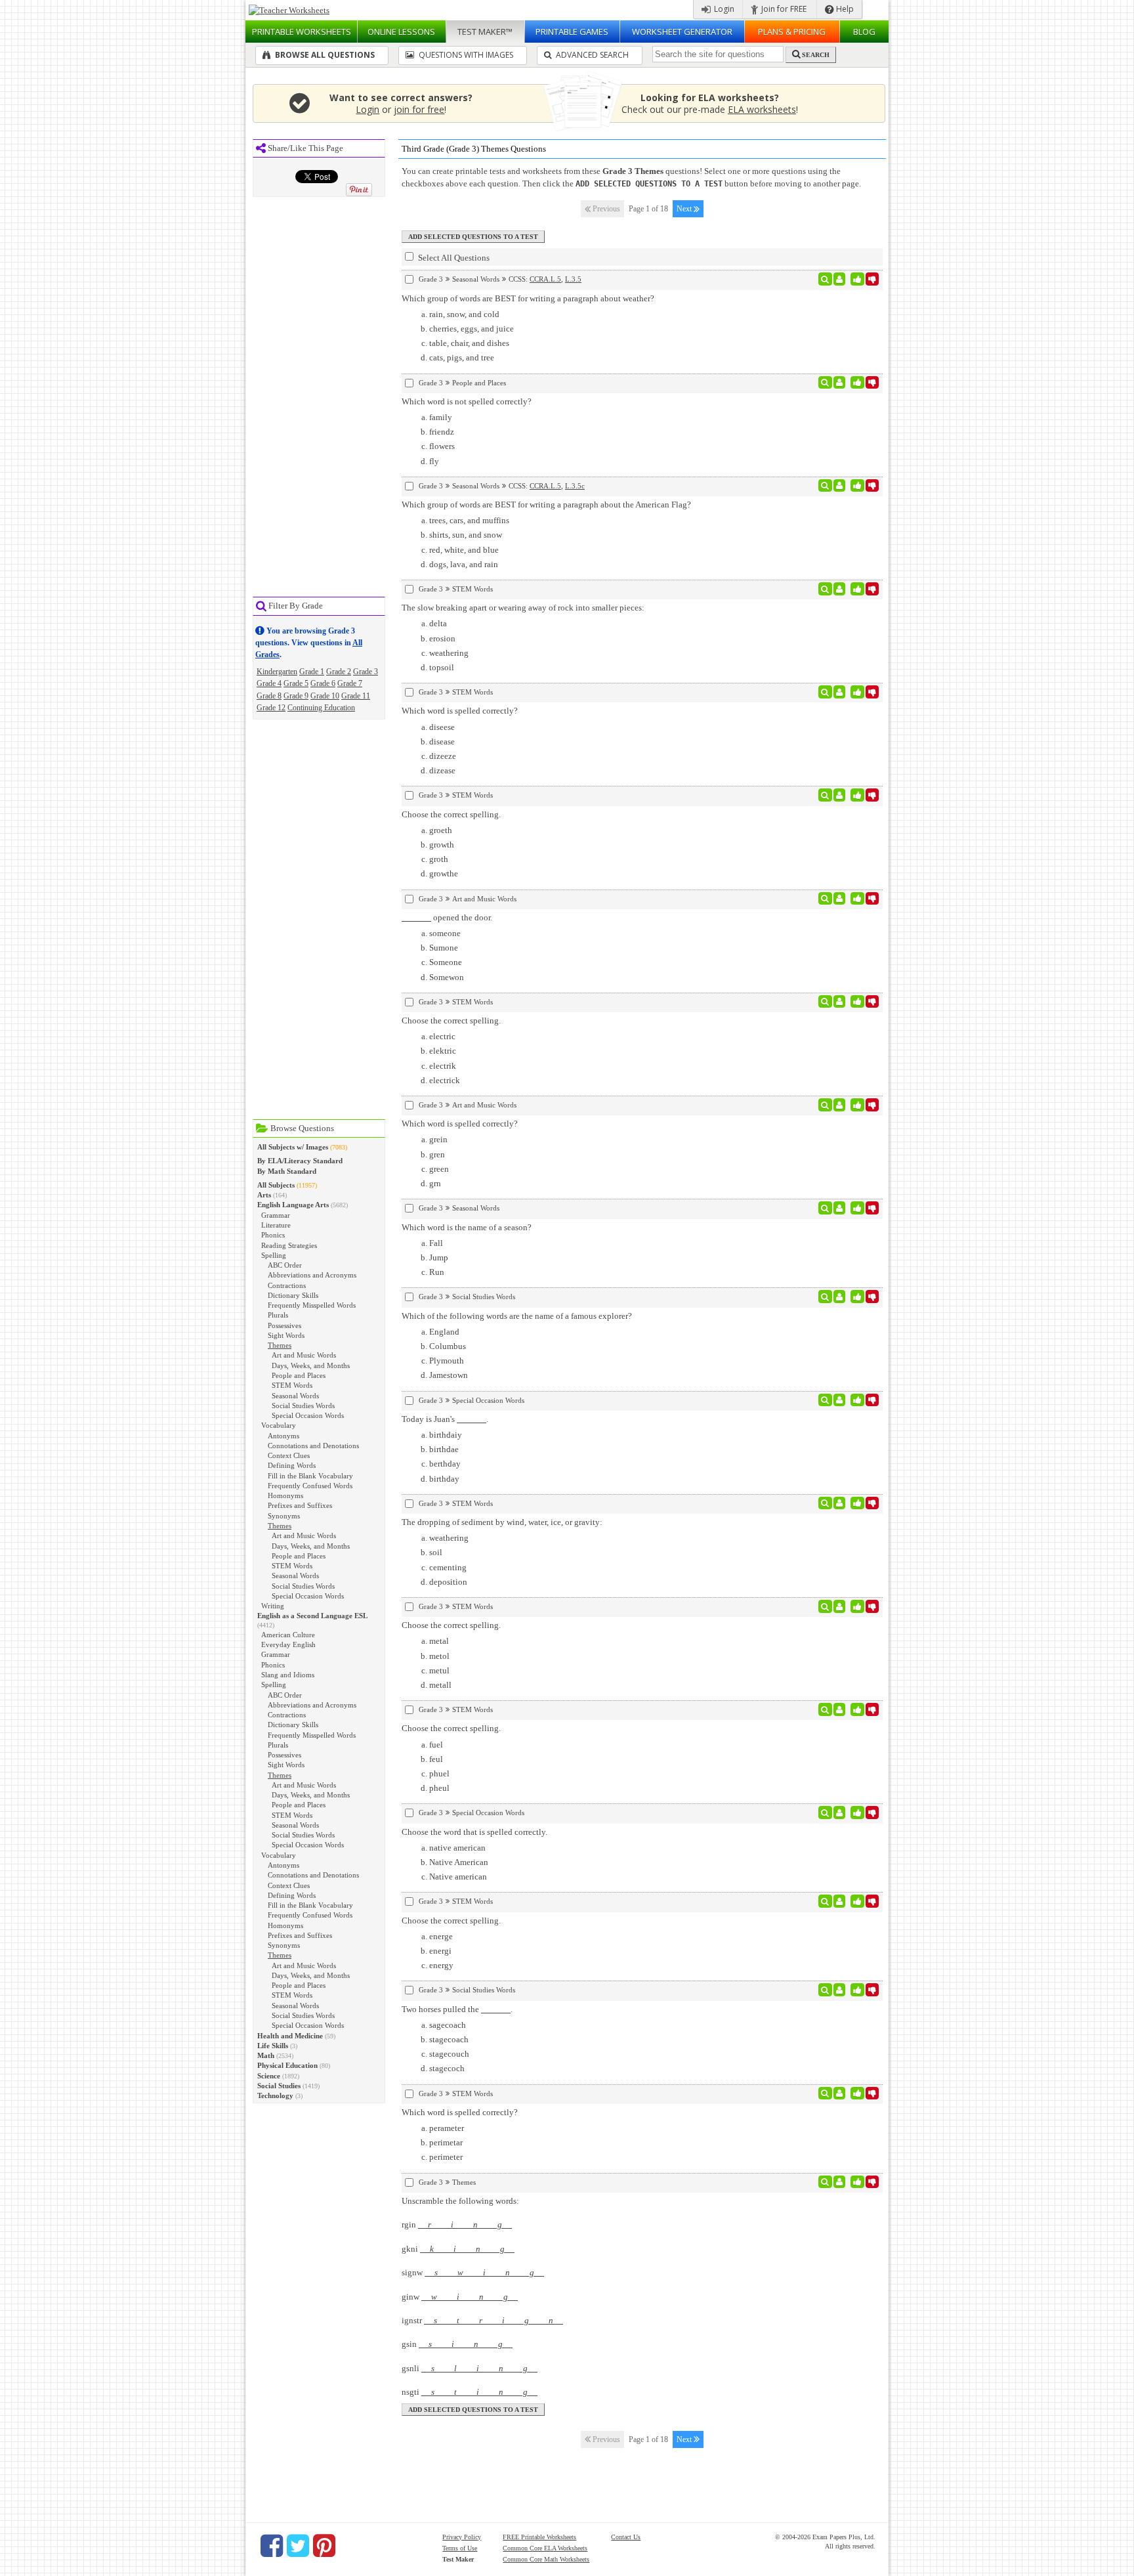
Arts (264, 1195)
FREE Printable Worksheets (539, 2537)
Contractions (287, 1285)
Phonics (273, 1235)
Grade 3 (366, 672)
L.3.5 (573, 279)
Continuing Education (321, 708)
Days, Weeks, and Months (311, 1365)
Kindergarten (277, 672)
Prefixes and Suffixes (300, 1505)
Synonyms (284, 1516)
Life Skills (273, 2046)
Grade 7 (350, 683)
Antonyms (283, 1436)
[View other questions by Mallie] (840, 1105)
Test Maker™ (485, 32)
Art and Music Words (304, 1355)
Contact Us (626, 2537)
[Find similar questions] (825, 279)
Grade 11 (356, 696)
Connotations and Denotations (313, 1446)
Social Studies (279, 2086)
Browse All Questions (324, 55)
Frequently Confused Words (310, 1486)
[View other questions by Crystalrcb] (840, 1813)
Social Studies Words (303, 1406)
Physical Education (287, 2065)
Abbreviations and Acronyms (312, 1275)
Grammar (276, 1215)
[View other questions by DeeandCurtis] (840, 589)
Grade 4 (269, 683)
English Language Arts (293, 1205)
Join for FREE (783, 9)
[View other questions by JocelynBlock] (840, 692)
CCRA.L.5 (545, 279)
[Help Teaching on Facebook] (272, 2546)
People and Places (299, 1375)
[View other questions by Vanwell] (840, 2093)
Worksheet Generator (682, 32)
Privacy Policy (462, 2537)
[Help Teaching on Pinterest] (324, 2546)
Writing (273, 1606)
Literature (276, 1225)
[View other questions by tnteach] (840, 899)
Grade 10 (325, 696)
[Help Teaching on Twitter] (298, 2546)
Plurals (278, 1315)
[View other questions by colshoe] (840, 1297)
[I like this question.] (857, 279)
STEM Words (292, 1385)
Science (269, 2076)
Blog (864, 32)
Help (844, 9)
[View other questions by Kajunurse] (840, 1208)
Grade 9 (296, 696)
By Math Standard (287, 1171)
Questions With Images (465, 55)
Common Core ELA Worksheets (545, 2548)
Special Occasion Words (308, 1415)
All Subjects (276, 1185)
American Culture (288, 1635)
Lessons (401, 32)
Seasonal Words (295, 1396)
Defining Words (292, 1465)
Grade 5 (296, 683)
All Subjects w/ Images (293, 1147)
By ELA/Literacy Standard (300, 1161)
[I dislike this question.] (872, 279)
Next (685, 209)
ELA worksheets (762, 109)
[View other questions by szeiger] (840, 1901)
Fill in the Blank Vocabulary (310, 1476)
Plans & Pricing (792, 32)
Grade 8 (269, 696)
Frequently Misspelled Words (312, 1305)
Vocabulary (279, 1425)
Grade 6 (323, 683)
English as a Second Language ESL (312, 1616)
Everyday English (288, 1644)
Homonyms (285, 1495)
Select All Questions (453, 258)
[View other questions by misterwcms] (840, 2182)
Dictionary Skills (293, 1295)
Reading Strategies (289, 1245)
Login (723, 9)
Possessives (284, 1325)
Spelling (274, 1255)
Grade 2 (339, 672)
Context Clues (289, 1455)
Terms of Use (460, 2548)
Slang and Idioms (288, 1675)
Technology (275, 2095)
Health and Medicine (290, 2036)
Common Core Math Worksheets (546, 2559)
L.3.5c (575, 486)
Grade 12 (271, 708)
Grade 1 (312, 672)
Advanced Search (591, 55)
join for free (419, 109)
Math (266, 2055)
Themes (280, 1345)
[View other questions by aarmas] (840, 795)
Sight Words (286, 1335)
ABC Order (285, 1265)
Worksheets (302, 32)
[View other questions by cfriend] (840, 279)
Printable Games (572, 32)
